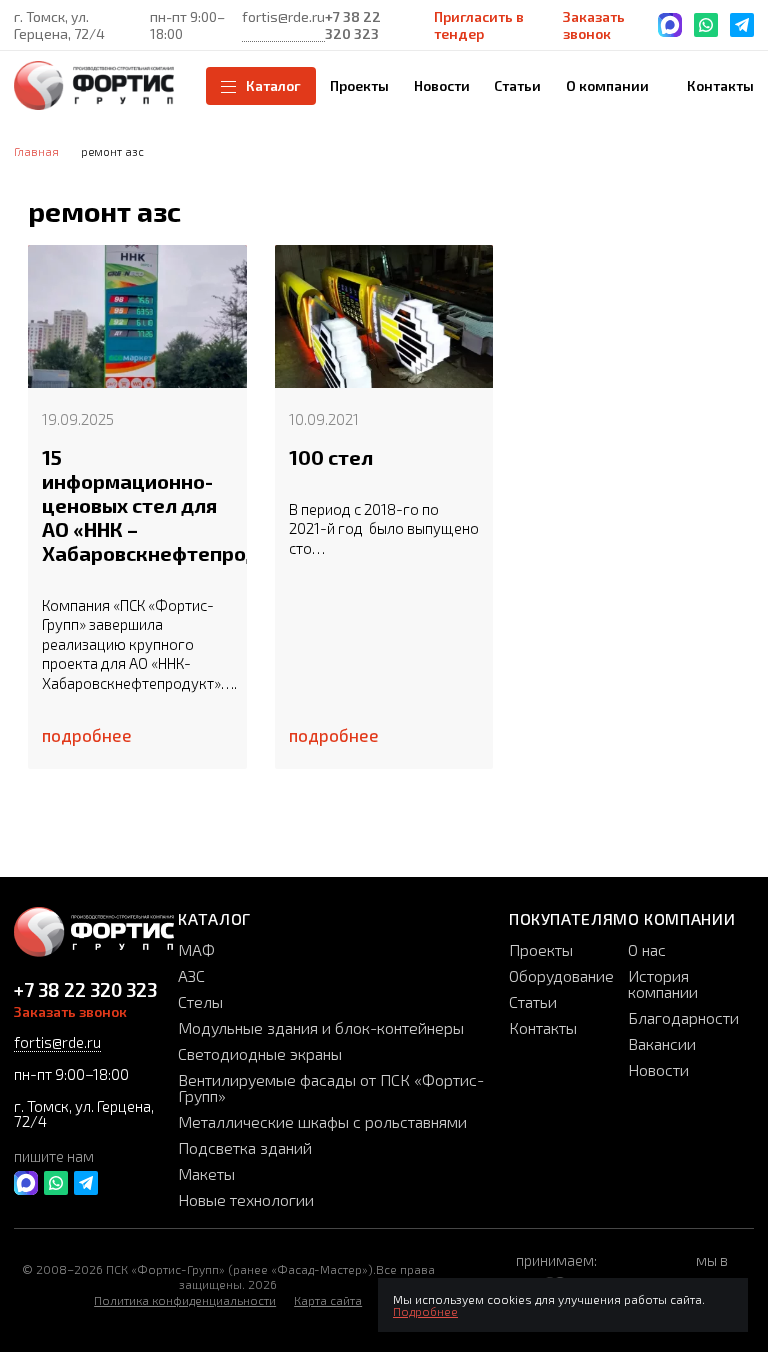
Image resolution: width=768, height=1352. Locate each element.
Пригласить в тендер (479, 25)
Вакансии (662, 1043)
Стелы (200, 1001)
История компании (663, 983)
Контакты (543, 1027)
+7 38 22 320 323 (353, 25)
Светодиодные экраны (260, 1053)
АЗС (191, 975)
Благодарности (683, 1017)
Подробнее (425, 1311)
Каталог (273, 85)
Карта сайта (328, 1300)
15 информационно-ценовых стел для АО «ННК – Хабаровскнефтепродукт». (137, 505)
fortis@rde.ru (283, 16)
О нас (647, 949)
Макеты (206, 1173)
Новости (658, 1069)
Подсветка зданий (245, 1147)
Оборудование (561, 975)
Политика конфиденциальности (185, 1300)
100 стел (331, 457)
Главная (36, 151)
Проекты (541, 949)
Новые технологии (246, 1199)
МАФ (196, 949)
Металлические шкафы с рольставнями (322, 1121)
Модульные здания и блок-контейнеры (321, 1027)
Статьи (533, 1001)
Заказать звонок (594, 25)
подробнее (87, 735)
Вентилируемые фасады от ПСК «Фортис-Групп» (331, 1087)
